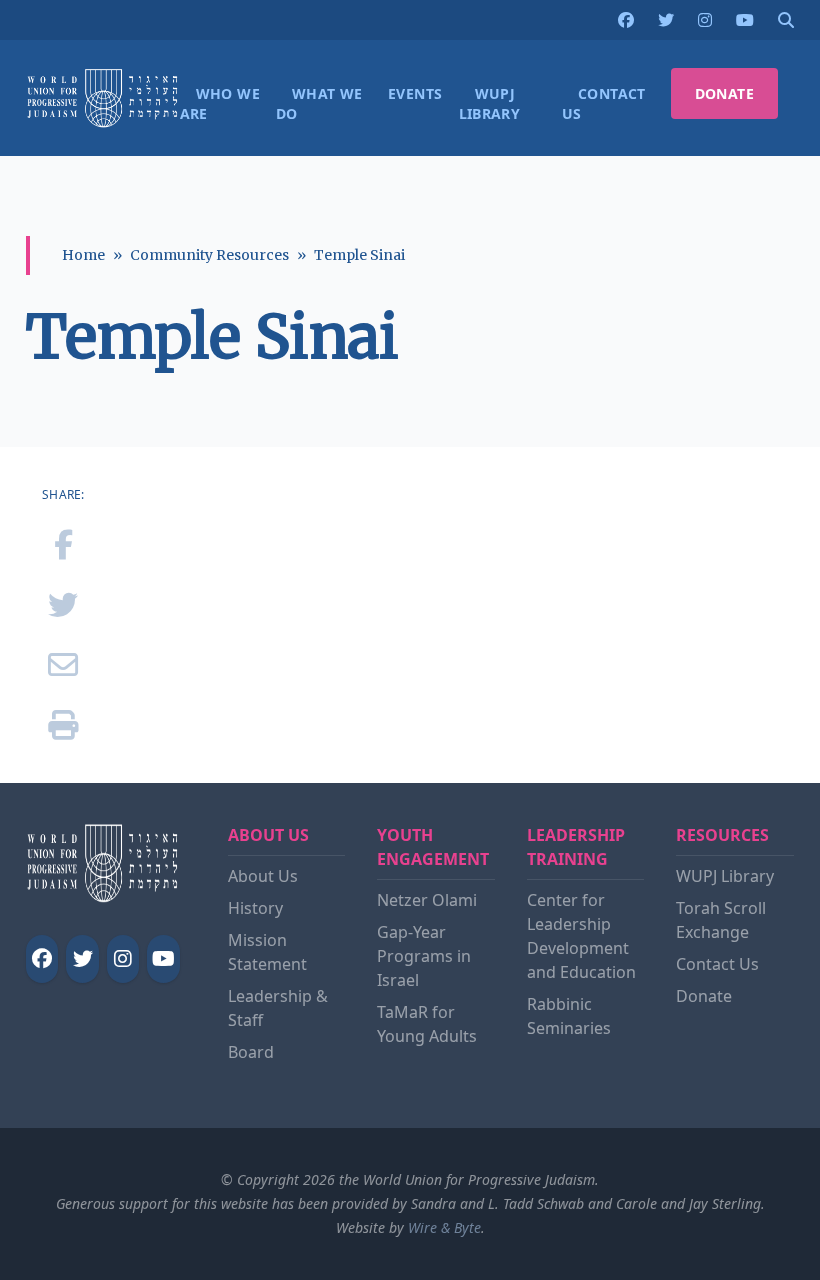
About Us (263, 876)
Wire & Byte (444, 1227)
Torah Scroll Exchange (721, 920)
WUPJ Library (725, 876)
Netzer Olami (427, 900)
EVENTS (415, 93)
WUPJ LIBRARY (490, 103)
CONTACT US (604, 103)
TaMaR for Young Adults (427, 1024)
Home (83, 255)
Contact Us (717, 964)
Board (251, 1052)
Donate (704, 996)
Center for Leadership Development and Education (581, 936)
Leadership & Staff (278, 1008)
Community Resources (209, 255)
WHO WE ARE (220, 103)
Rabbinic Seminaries (569, 1016)
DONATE (724, 93)
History (255, 908)
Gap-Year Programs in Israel (424, 956)
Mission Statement (267, 952)
